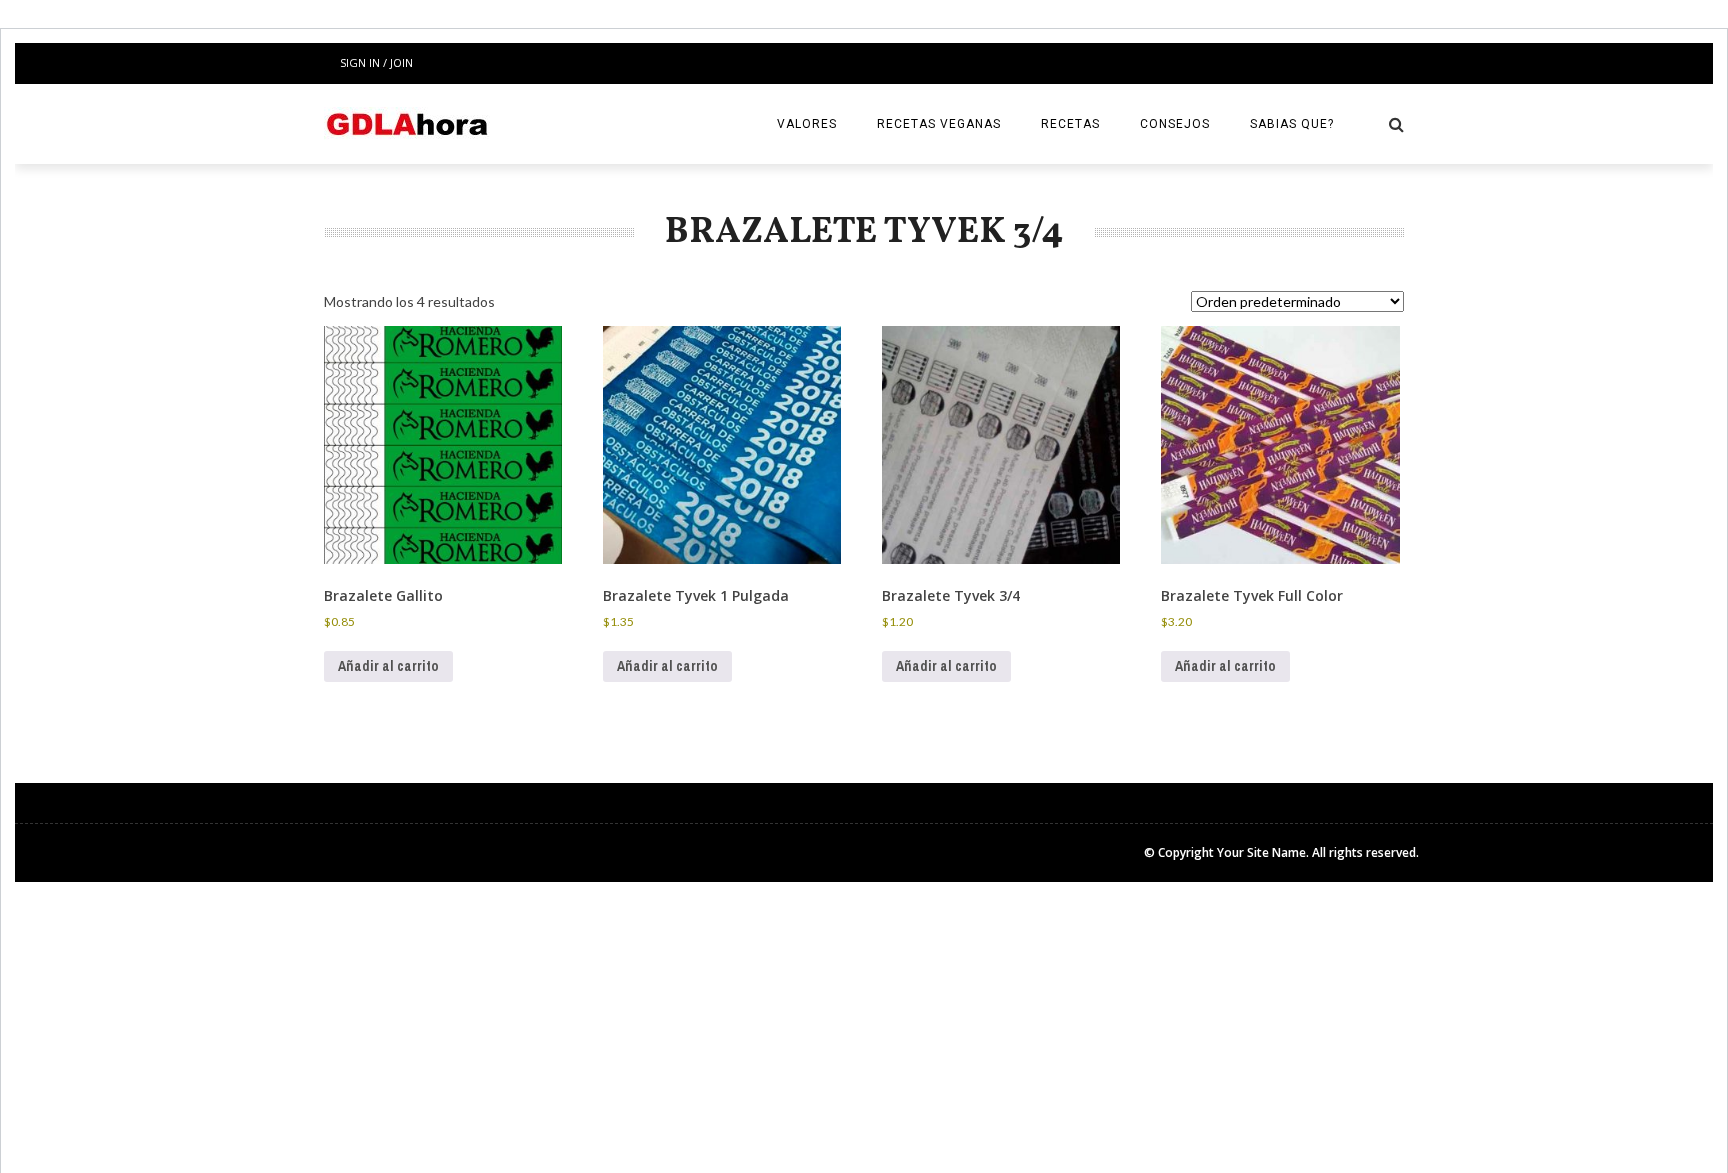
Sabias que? (1292, 124)
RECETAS (1070, 124)
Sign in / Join (376, 62)
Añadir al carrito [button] (388, 666)
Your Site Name (1261, 852)
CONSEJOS (1175, 124)
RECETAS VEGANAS (939, 124)
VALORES (807, 124)
